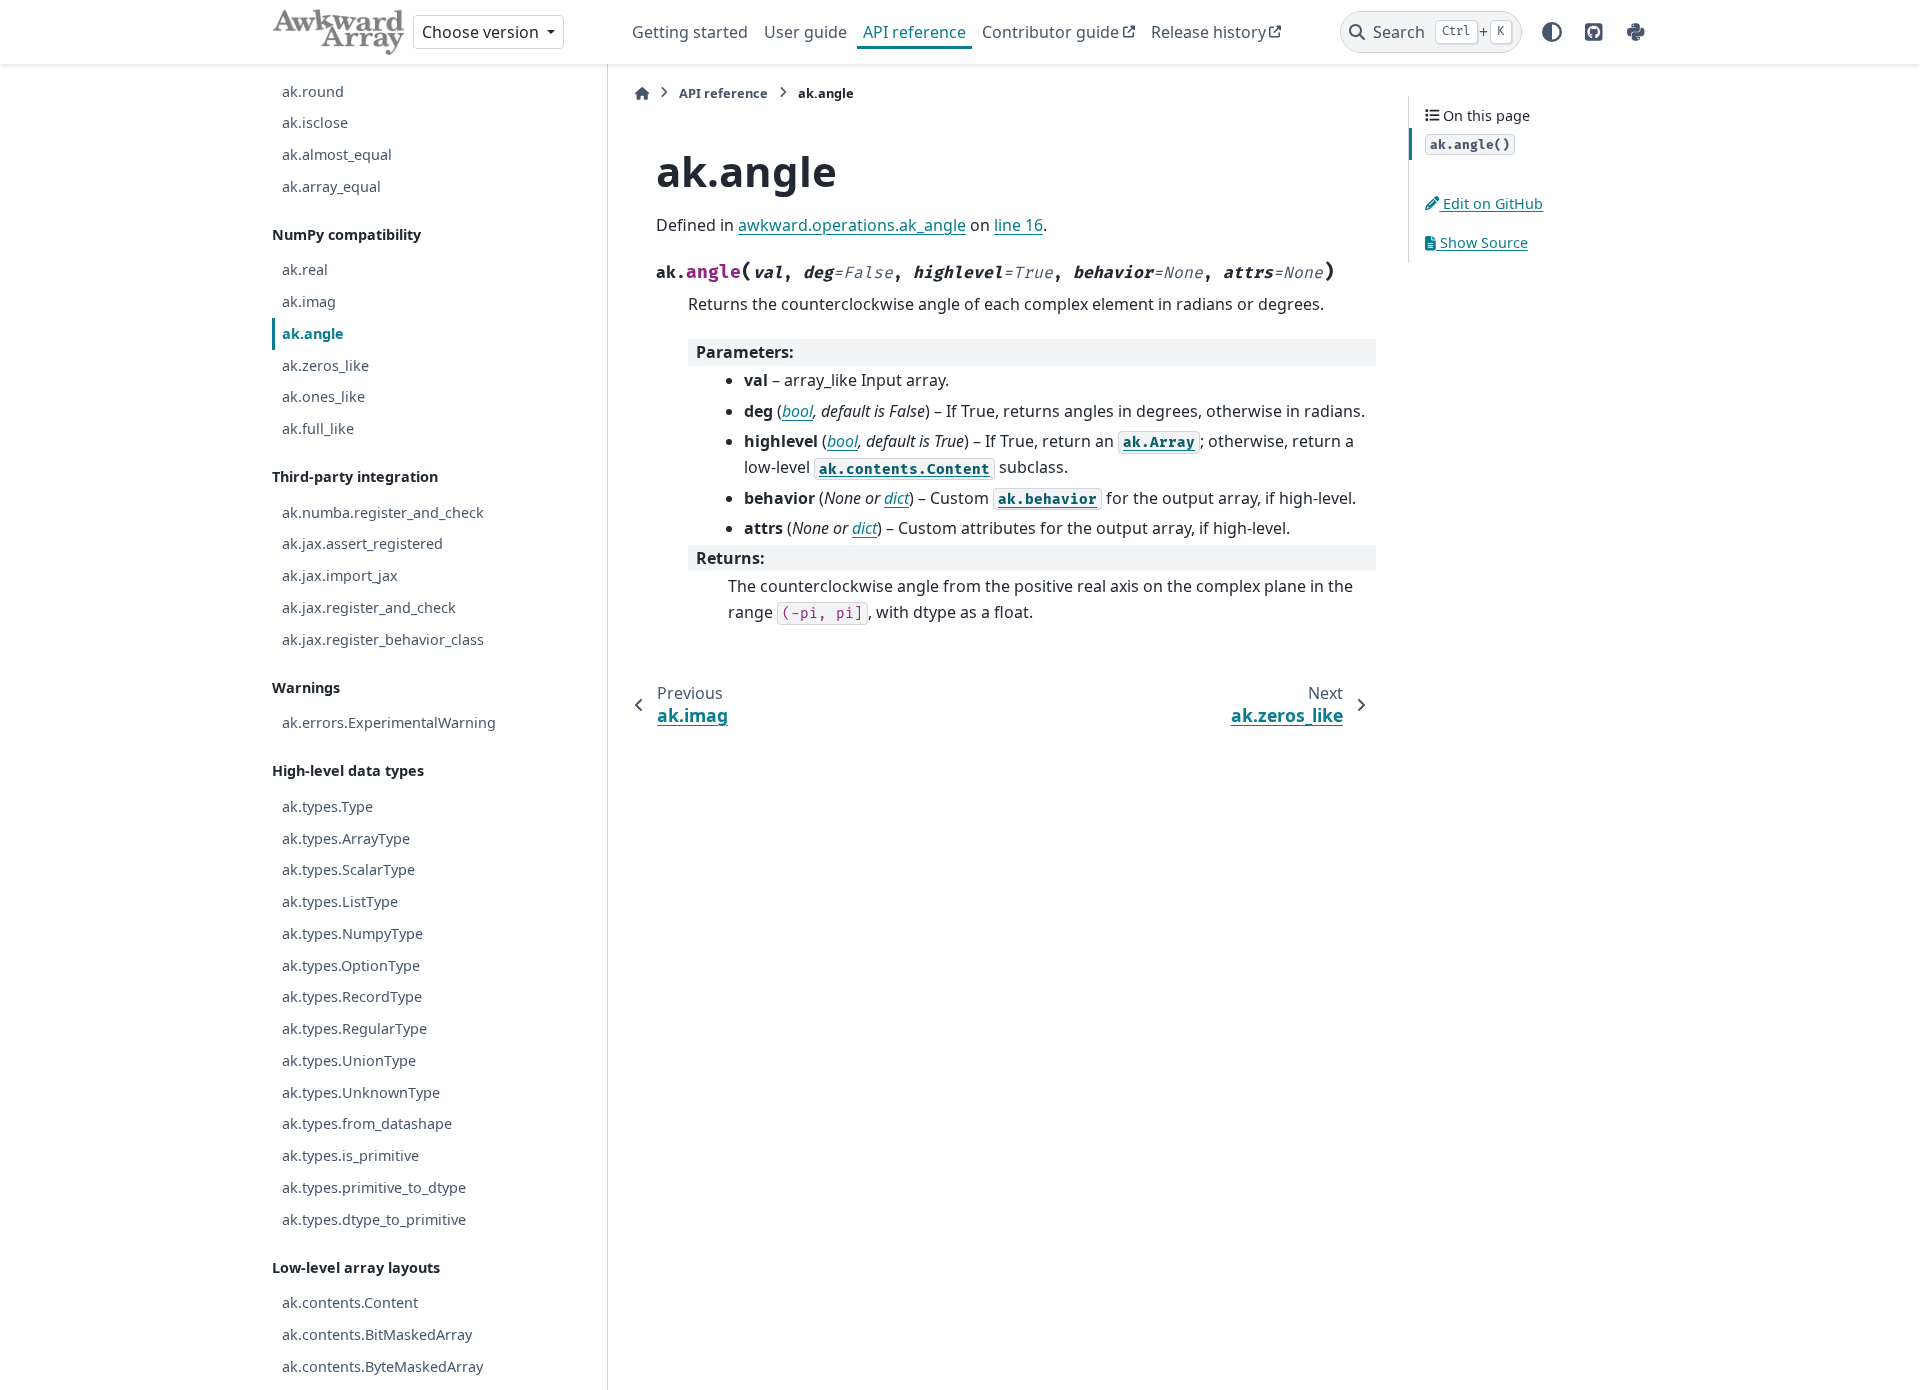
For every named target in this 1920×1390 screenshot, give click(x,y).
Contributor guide (1050, 32)
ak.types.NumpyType (352, 933)
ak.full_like (318, 428)
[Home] (642, 93)
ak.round (313, 91)
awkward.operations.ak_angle (852, 225)
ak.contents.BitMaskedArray (377, 1334)
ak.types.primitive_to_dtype (374, 1187)
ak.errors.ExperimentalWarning (389, 722)
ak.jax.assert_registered (362, 543)
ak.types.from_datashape (367, 1123)
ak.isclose (315, 122)
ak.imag (309, 301)
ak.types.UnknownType (361, 1092)
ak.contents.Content (350, 1302)
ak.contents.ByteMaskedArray (382, 1366)
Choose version (482, 32)
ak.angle (313, 333)
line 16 (1018, 225)
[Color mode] (1552, 32)
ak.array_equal (331, 186)
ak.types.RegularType (354, 1028)
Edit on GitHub (1491, 203)
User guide (805, 32)
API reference (914, 32)
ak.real (305, 269)
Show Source (1482, 242)
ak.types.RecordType (352, 996)
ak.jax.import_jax (340, 575)
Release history (1208, 32)
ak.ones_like (323, 396)
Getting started (690, 32)
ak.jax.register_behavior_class (383, 639)
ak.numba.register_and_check (383, 512)
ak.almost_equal (337, 154)
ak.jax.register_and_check (369, 607)
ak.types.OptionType (351, 965)
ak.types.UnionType (349, 1060)
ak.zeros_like (325, 365)
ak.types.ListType (340, 901)
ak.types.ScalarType (348, 869)
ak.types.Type (327, 806)
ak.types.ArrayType (346, 838)
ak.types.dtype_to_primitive (374, 1219)
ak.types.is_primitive (350, 1155)
